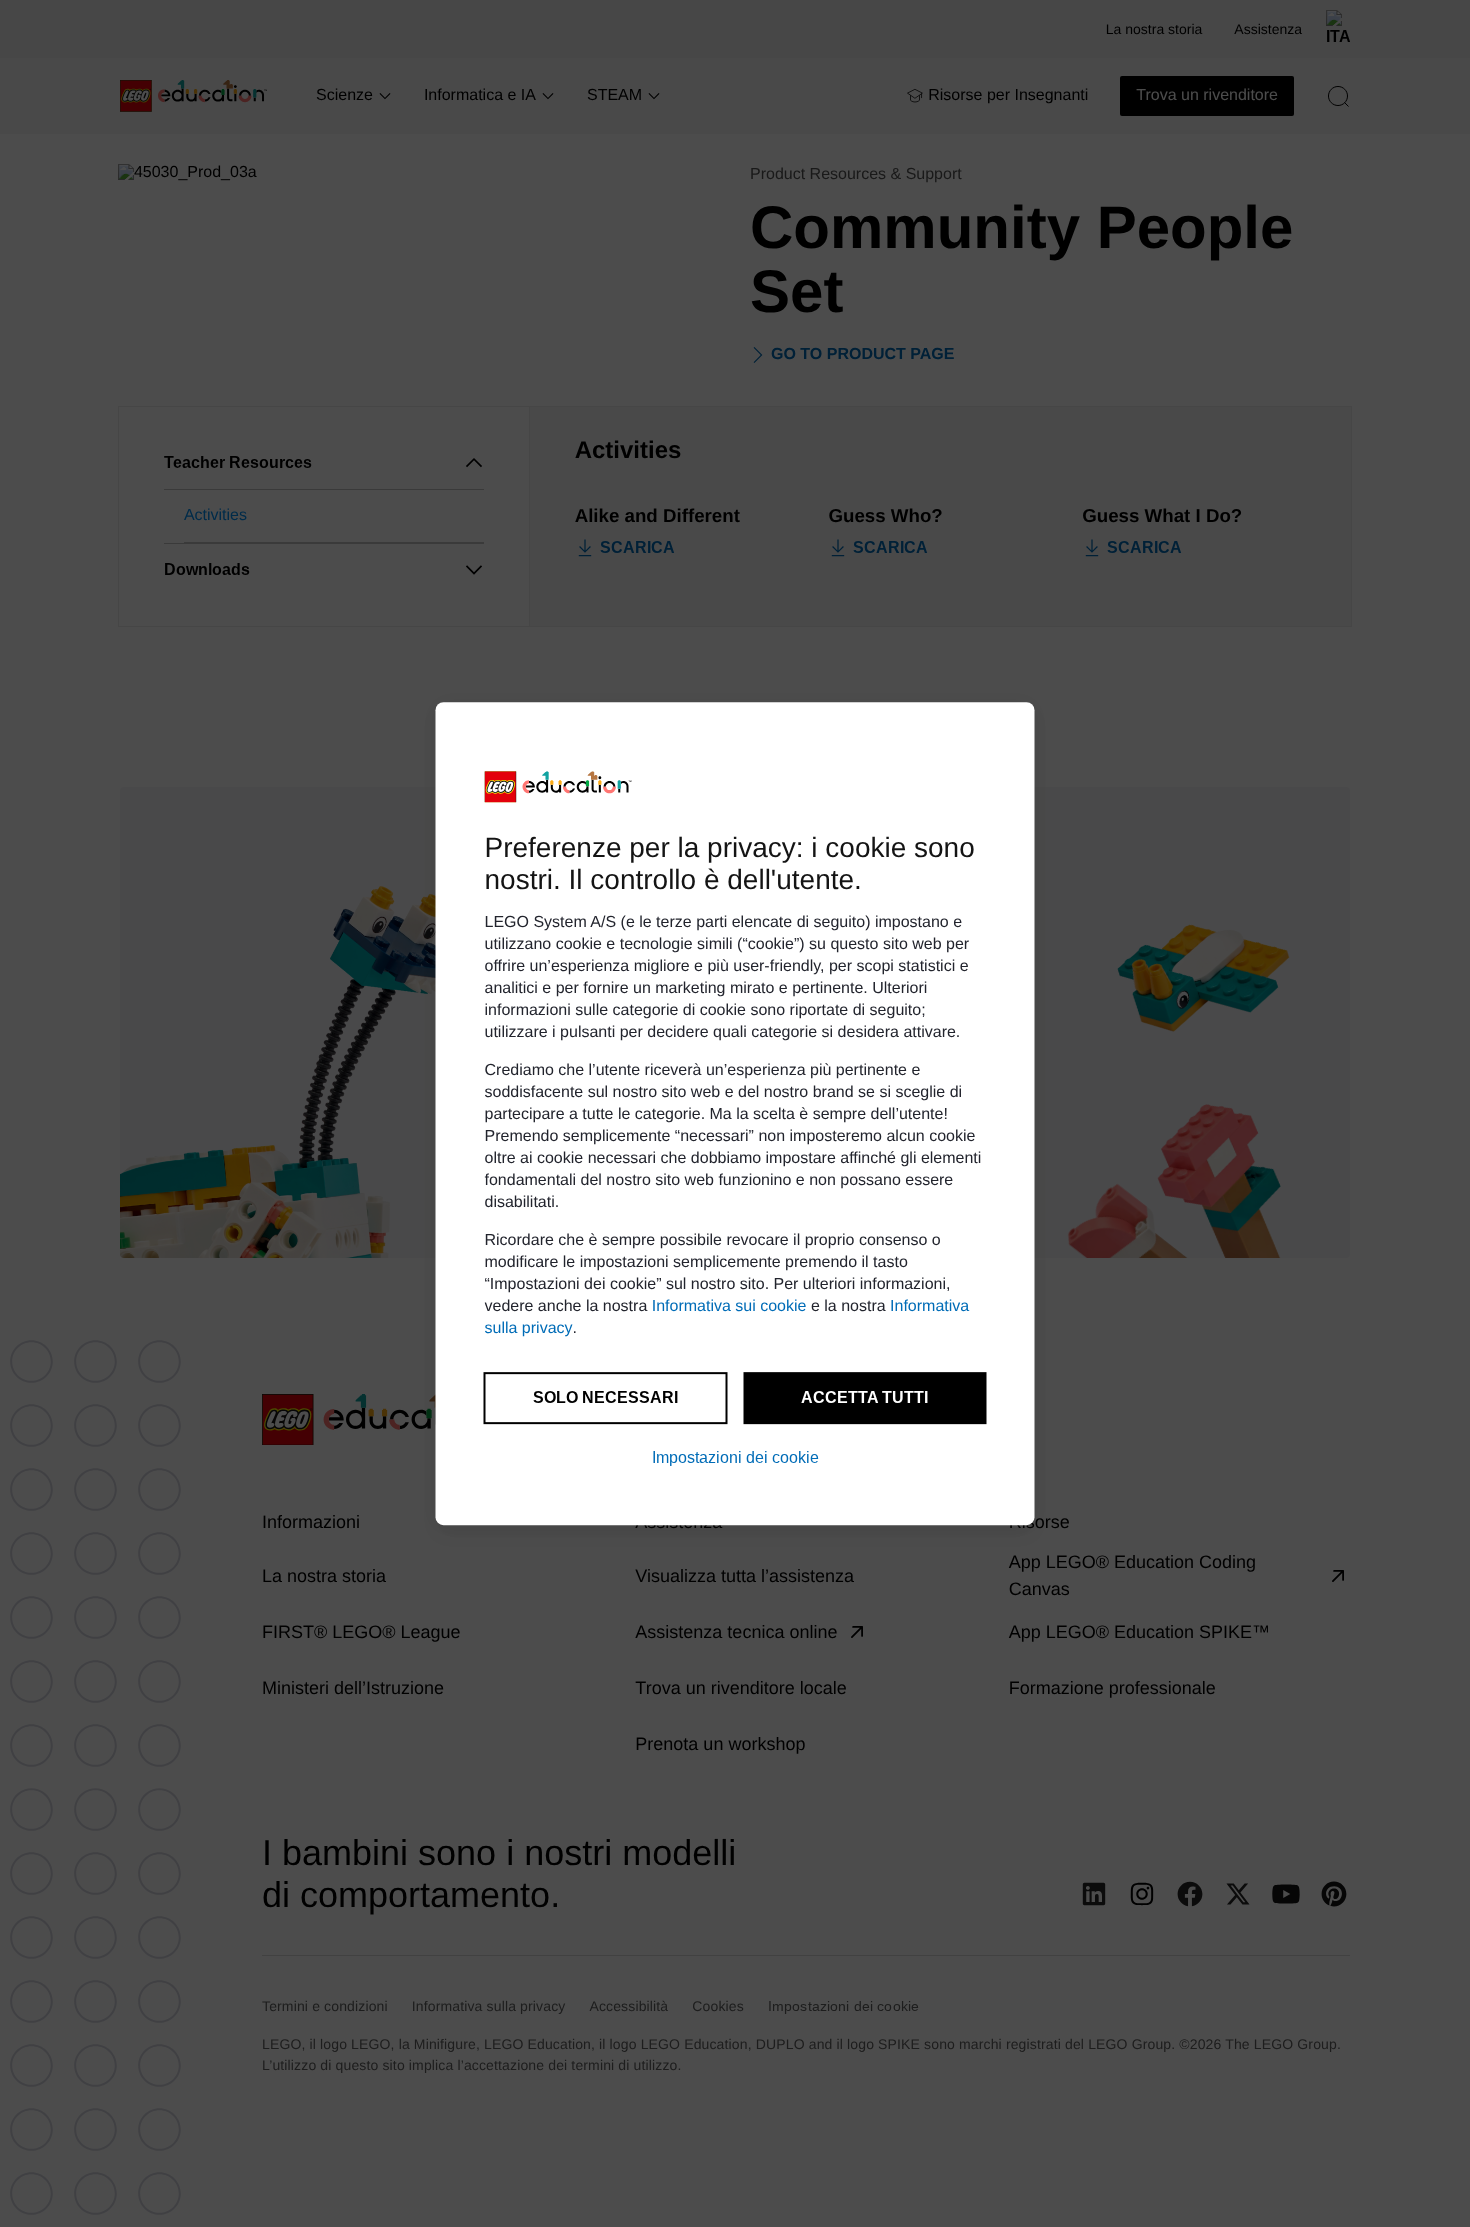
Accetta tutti (864, 1397)
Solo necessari (605, 1397)
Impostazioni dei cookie (735, 1457)
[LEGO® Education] (559, 787)
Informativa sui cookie (729, 1306)
